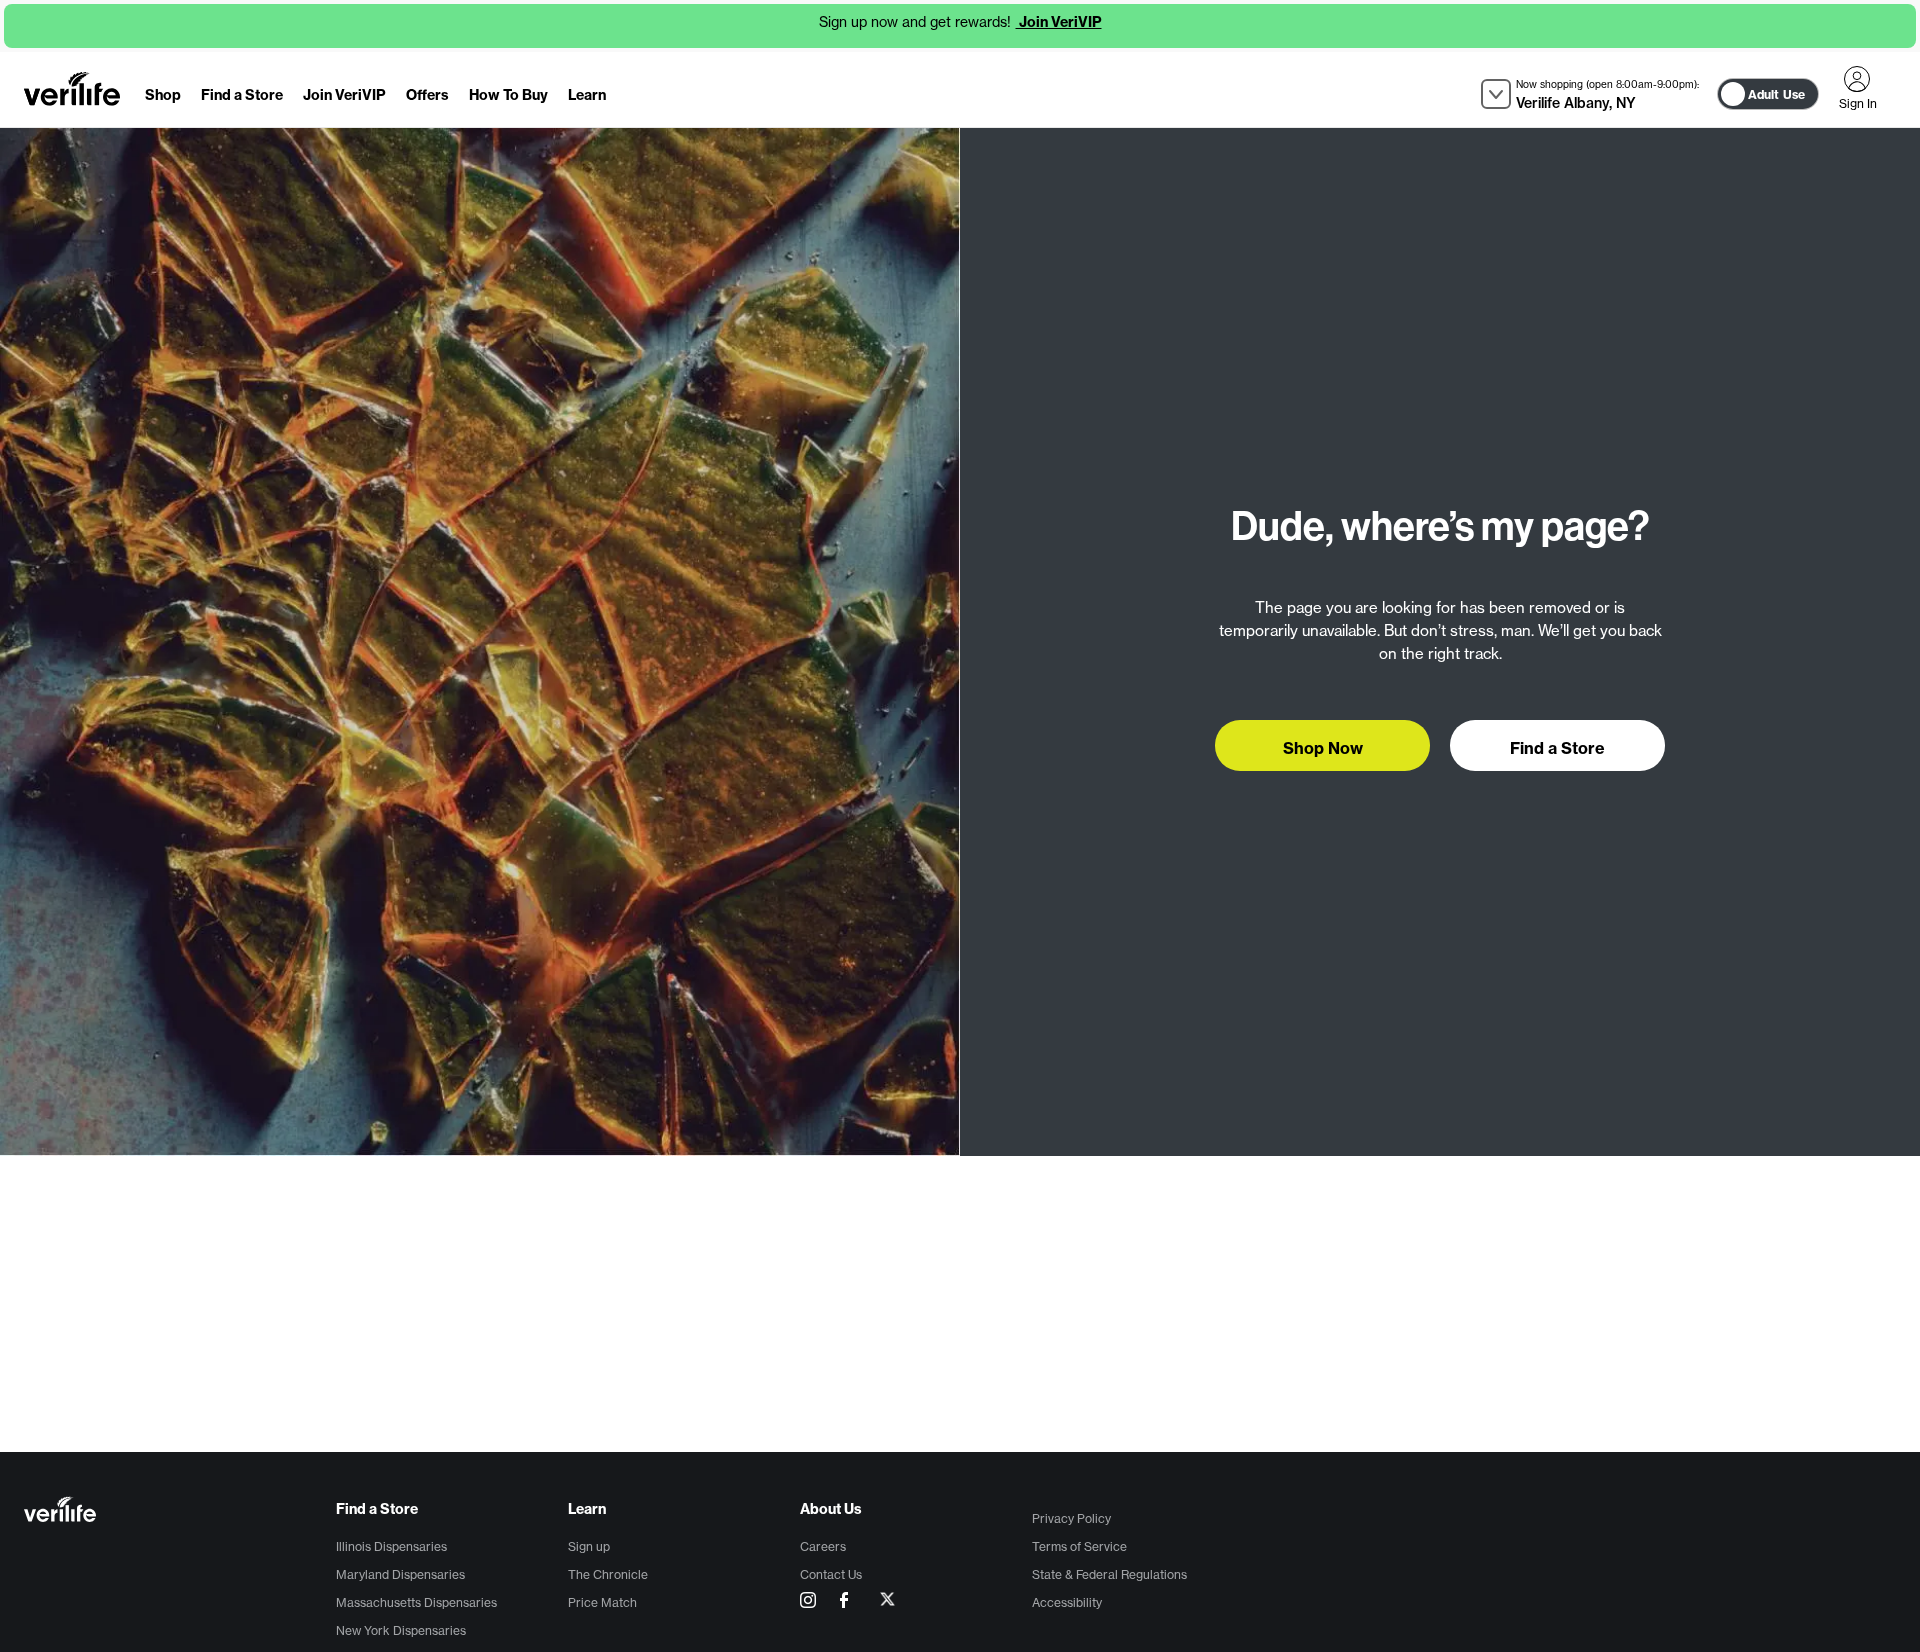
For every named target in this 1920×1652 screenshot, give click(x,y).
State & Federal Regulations (1109, 1574)
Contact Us (831, 1574)
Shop (163, 95)
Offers (427, 95)
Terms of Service (1079, 1546)
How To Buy (508, 95)
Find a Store (242, 95)
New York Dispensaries (401, 1630)
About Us (831, 1509)
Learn (587, 95)
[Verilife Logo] (180, 1511)
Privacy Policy (1071, 1518)
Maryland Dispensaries (400, 1574)
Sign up (589, 1546)
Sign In (1857, 79)
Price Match (602, 1602)
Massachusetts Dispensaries (416, 1602)
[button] (1590, 95)
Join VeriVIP (1059, 22)
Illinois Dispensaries (391, 1546)
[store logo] (72, 89)
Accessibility (1067, 1602)
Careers (823, 1546)
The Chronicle (608, 1574)
